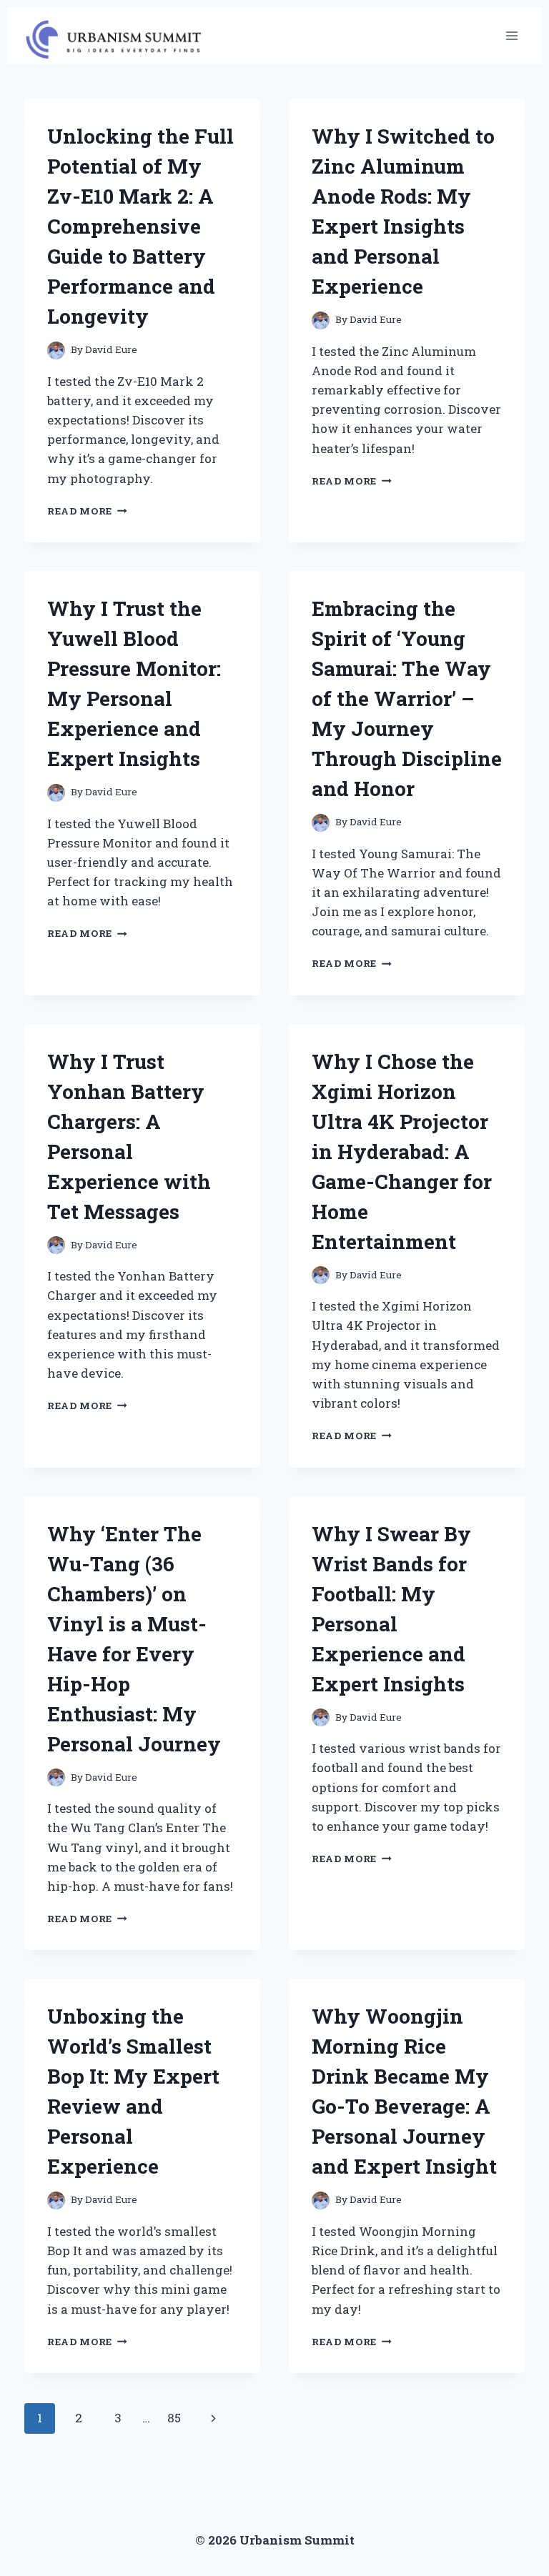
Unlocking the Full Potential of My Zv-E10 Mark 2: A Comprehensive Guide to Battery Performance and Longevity (140, 226)
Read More (87, 511)
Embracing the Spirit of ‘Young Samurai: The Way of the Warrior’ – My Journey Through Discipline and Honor (407, 698)
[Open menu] (511, 35)
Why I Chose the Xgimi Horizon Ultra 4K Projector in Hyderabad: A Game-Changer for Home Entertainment (402, 1152)
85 (174, 2418)
